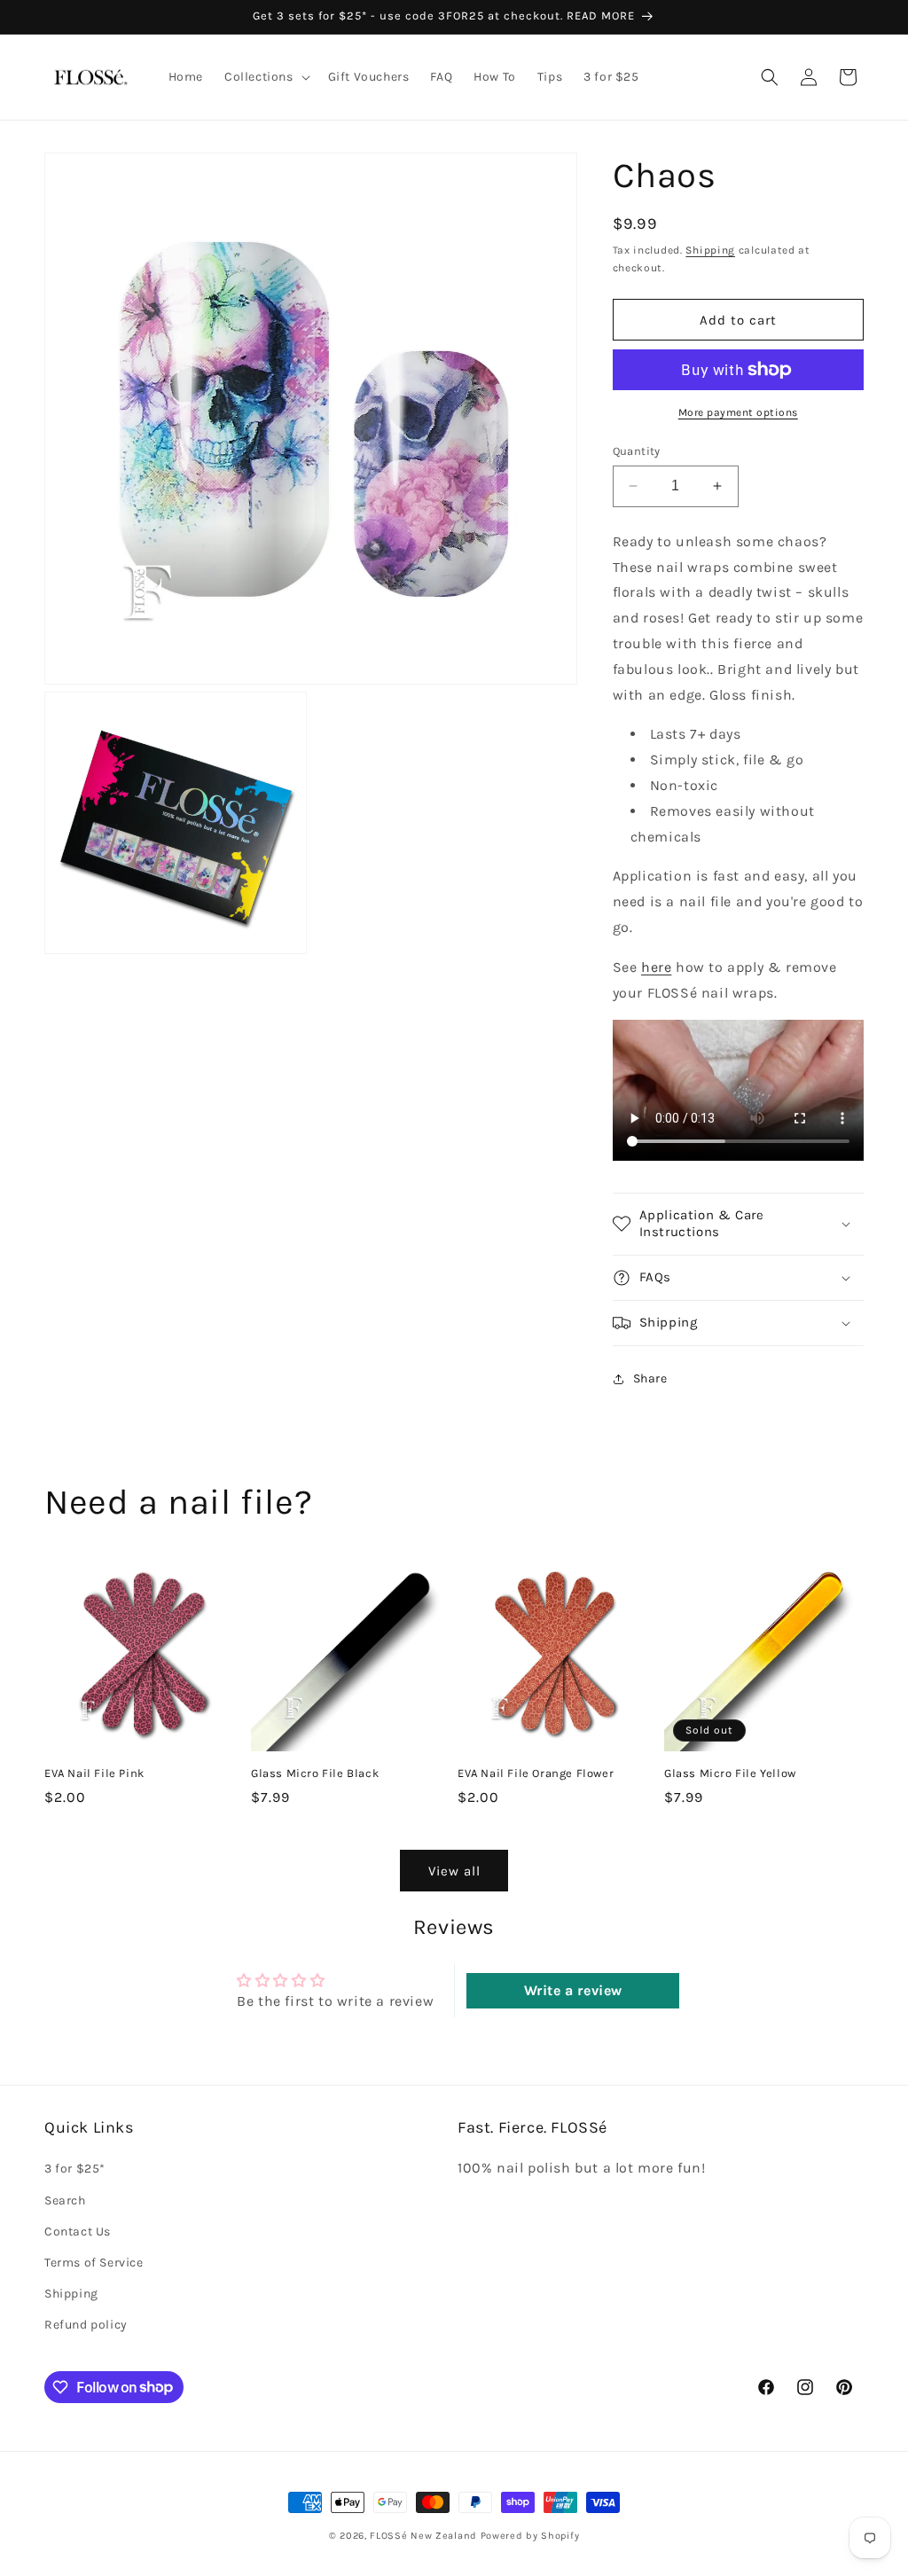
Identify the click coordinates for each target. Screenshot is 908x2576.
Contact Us (78, 2231)
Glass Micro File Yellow (730, 1773)
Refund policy (86, 2325)
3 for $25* (75, 2169)
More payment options (738, 412)
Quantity (637, 451)
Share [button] (650, 1378)
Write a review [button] (573, 1990)
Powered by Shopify (530, 2536)
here (656, 967)
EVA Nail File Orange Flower (536, 1773)
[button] (266, 77)
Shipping (710, 250)
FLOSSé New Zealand (423, 2536)
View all (454, 1871)
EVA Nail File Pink (94, 1773)
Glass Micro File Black (315, 1773)
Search (65, 2200)
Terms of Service (94, 2263)
